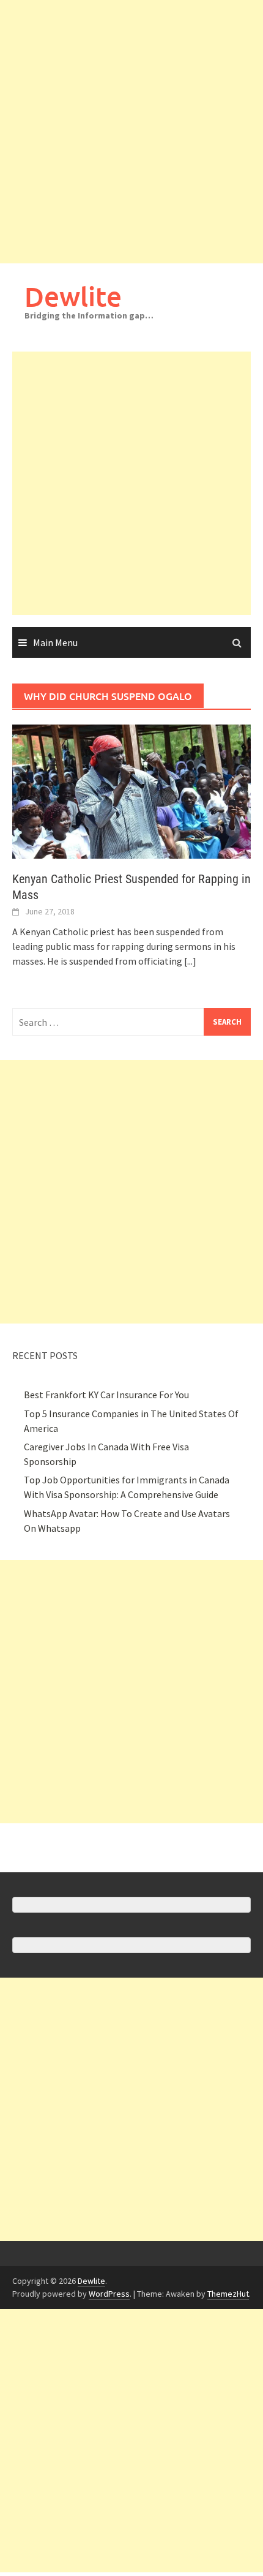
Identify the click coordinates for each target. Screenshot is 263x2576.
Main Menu (55, 642)
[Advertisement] (131, 132)
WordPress (109, 2294)
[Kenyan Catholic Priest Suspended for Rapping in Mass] (131, 790)
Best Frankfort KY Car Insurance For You (106, 1395)
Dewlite (73, 296)
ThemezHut (228, 2294)
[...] (190, 961)
